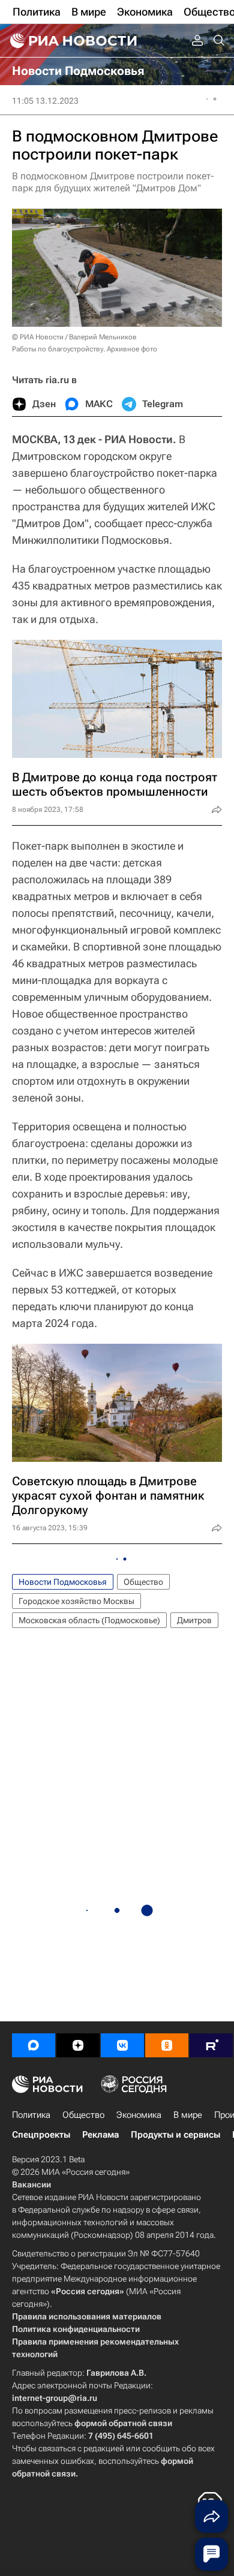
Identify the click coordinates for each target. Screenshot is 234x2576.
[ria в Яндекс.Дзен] (78, 2045)
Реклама (100, 2135)
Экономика (139, 2115)
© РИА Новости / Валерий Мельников (74, 337)
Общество (143, 1582)
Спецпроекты (41, 2135)
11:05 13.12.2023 (45, 101)
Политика (31, 2115)
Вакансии (31, 2184)
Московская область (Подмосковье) (89, 1620)
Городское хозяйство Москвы (76, 1601)
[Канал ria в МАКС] (34, 2045)
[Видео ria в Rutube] (211, 2045)
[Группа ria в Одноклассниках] (167, 2045)
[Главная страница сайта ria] (72, 41)
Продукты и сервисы (175, 2135)
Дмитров (194, 1620)
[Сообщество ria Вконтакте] (122, 2045)
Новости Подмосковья (63, 1582)
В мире (188, 2115)
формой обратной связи (123, 2423)
